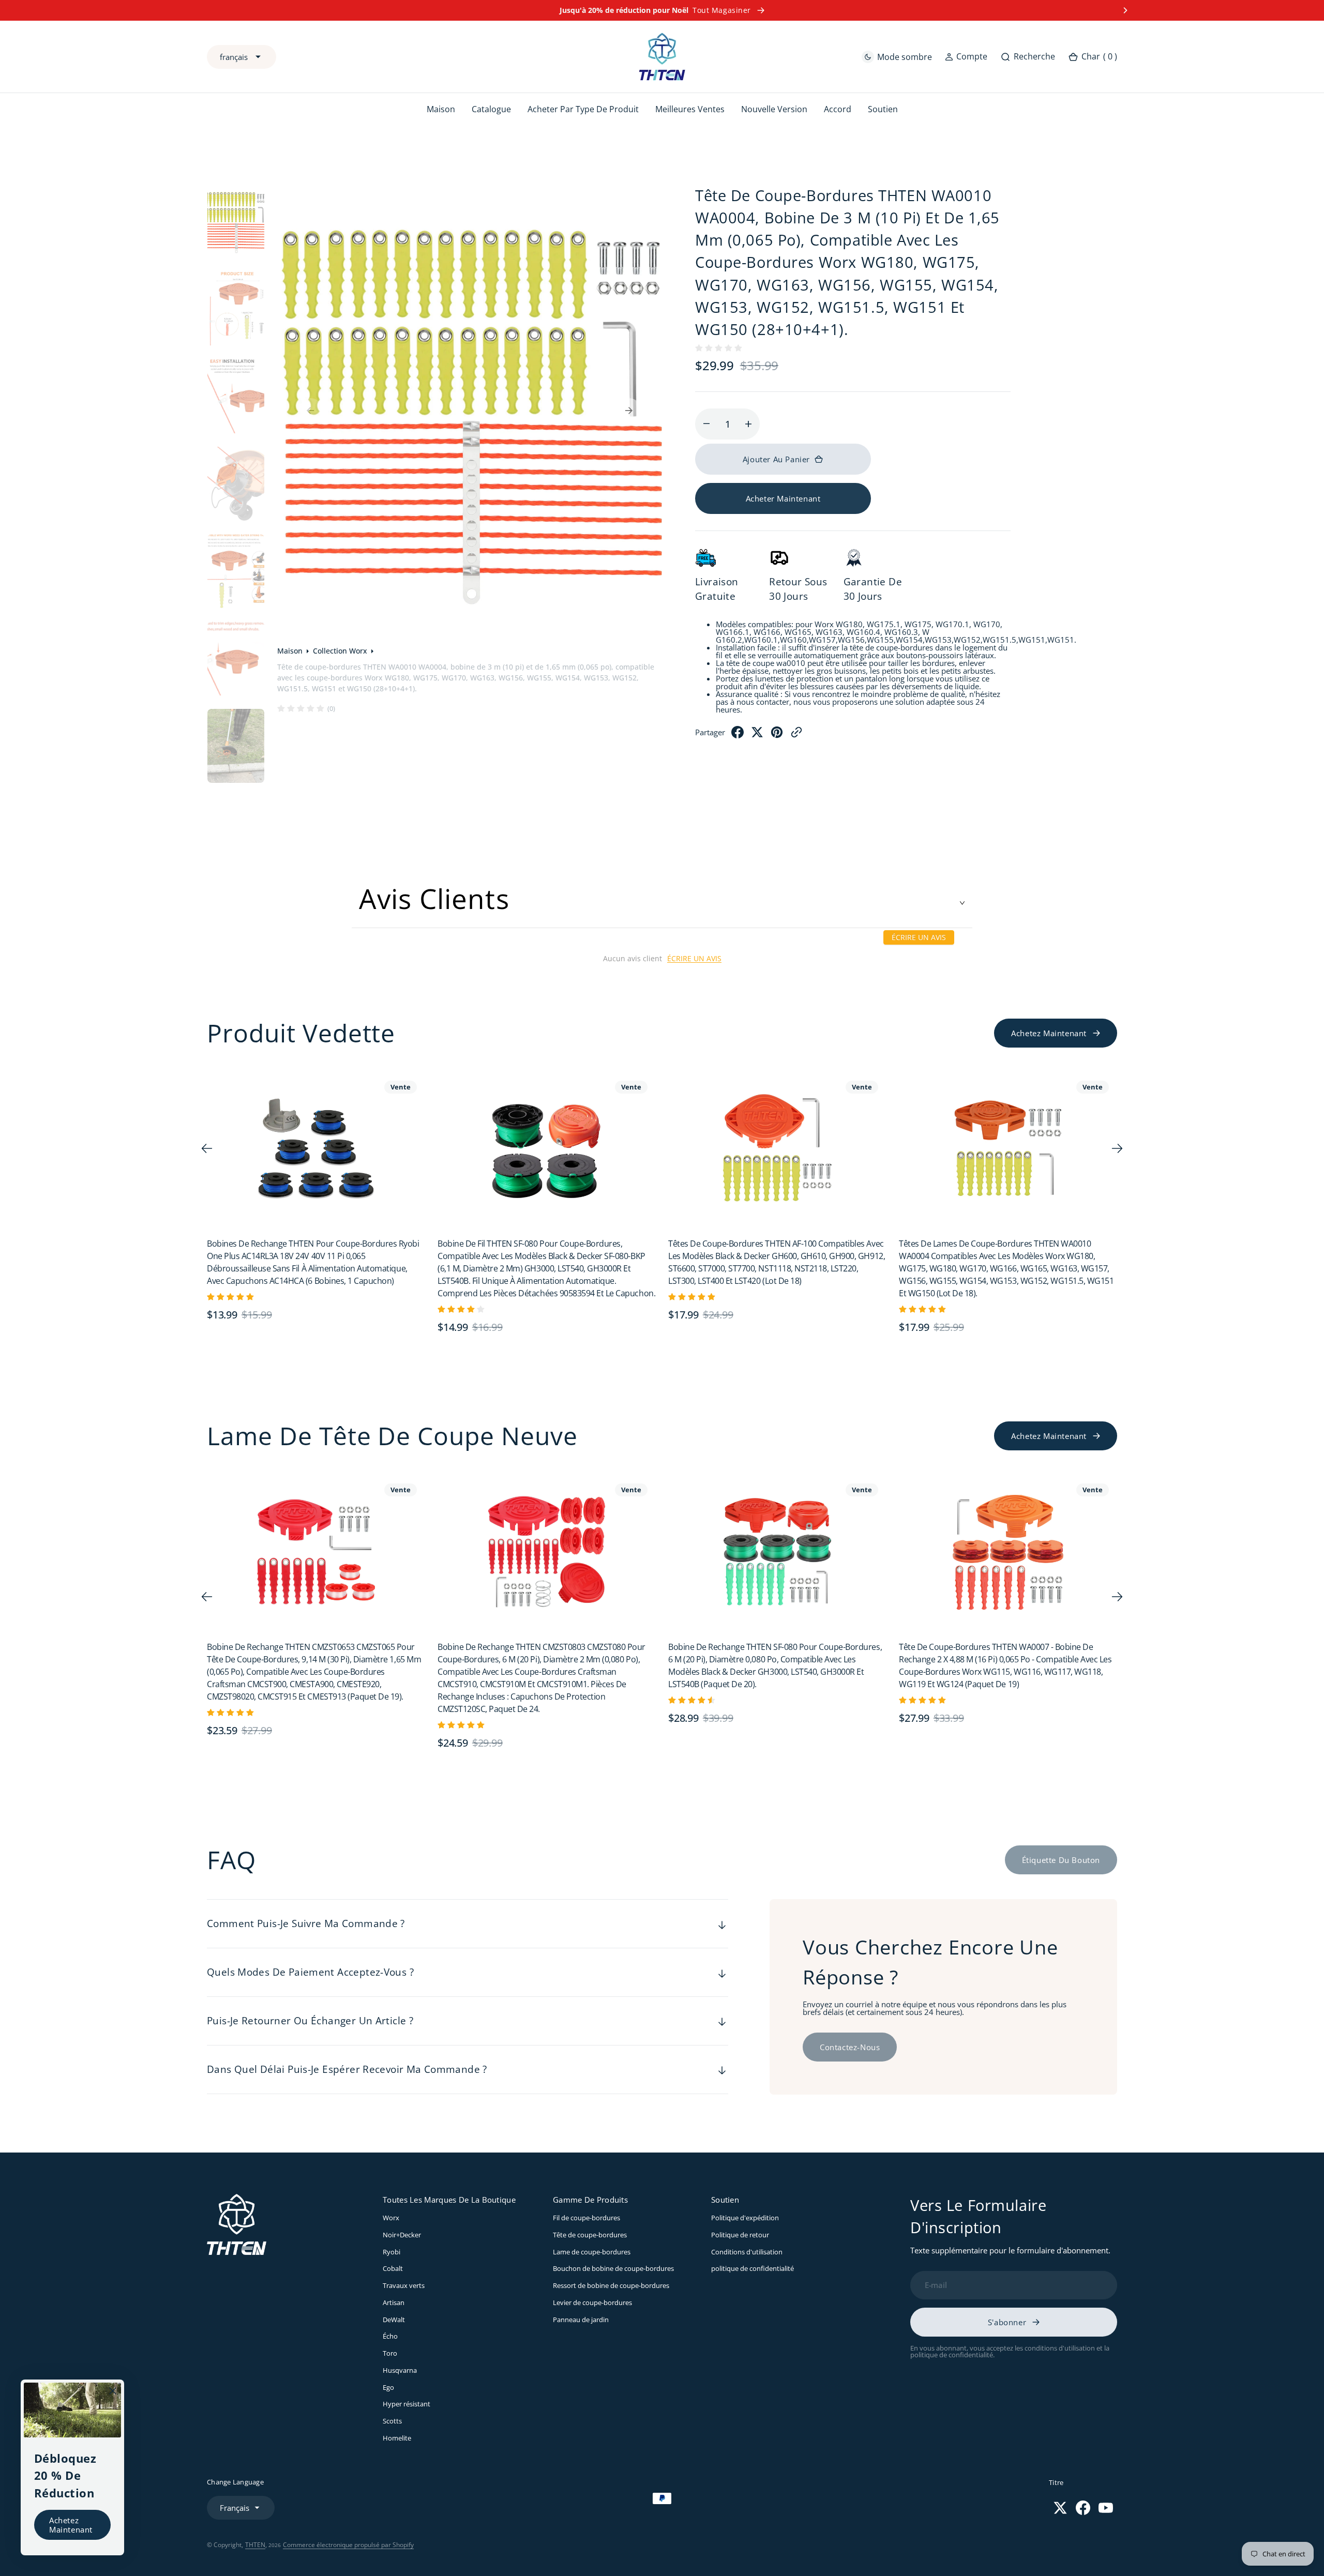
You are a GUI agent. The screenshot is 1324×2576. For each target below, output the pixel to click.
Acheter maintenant (783, 498)
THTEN (255, 2545)
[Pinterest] (777, 735)
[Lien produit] (318, 1149)
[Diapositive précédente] (199, 10)
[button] (966, 57)
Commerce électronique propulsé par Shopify (348, 2545)
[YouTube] (1106, 2508)
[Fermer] (113, 2391)
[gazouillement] (757, 735)
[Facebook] (738, 735)
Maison (290, 651)
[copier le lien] (796, 735)
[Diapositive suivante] (1125, 10)
